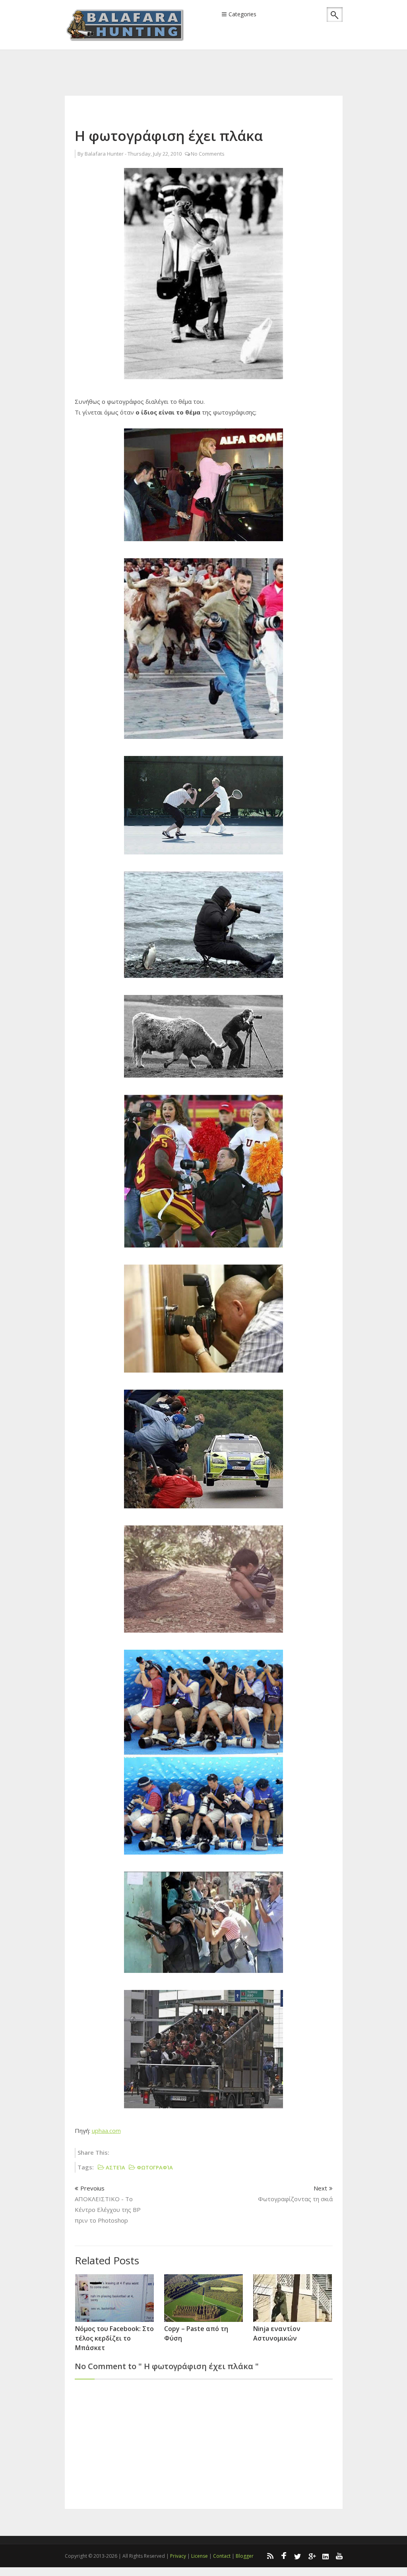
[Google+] (312, 2556)
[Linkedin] (326, 2556)
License (200, 2556)
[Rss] (270, 2556)
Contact (222, 2556)
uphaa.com (106, 2131)
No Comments (208, 154)
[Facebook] (284, 2556)
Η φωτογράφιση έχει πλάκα (169, 136)
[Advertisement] (209, 62)
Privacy (178, 2556)
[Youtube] (339, 2556)
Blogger (245, 2556)
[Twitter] (298, 2556)
